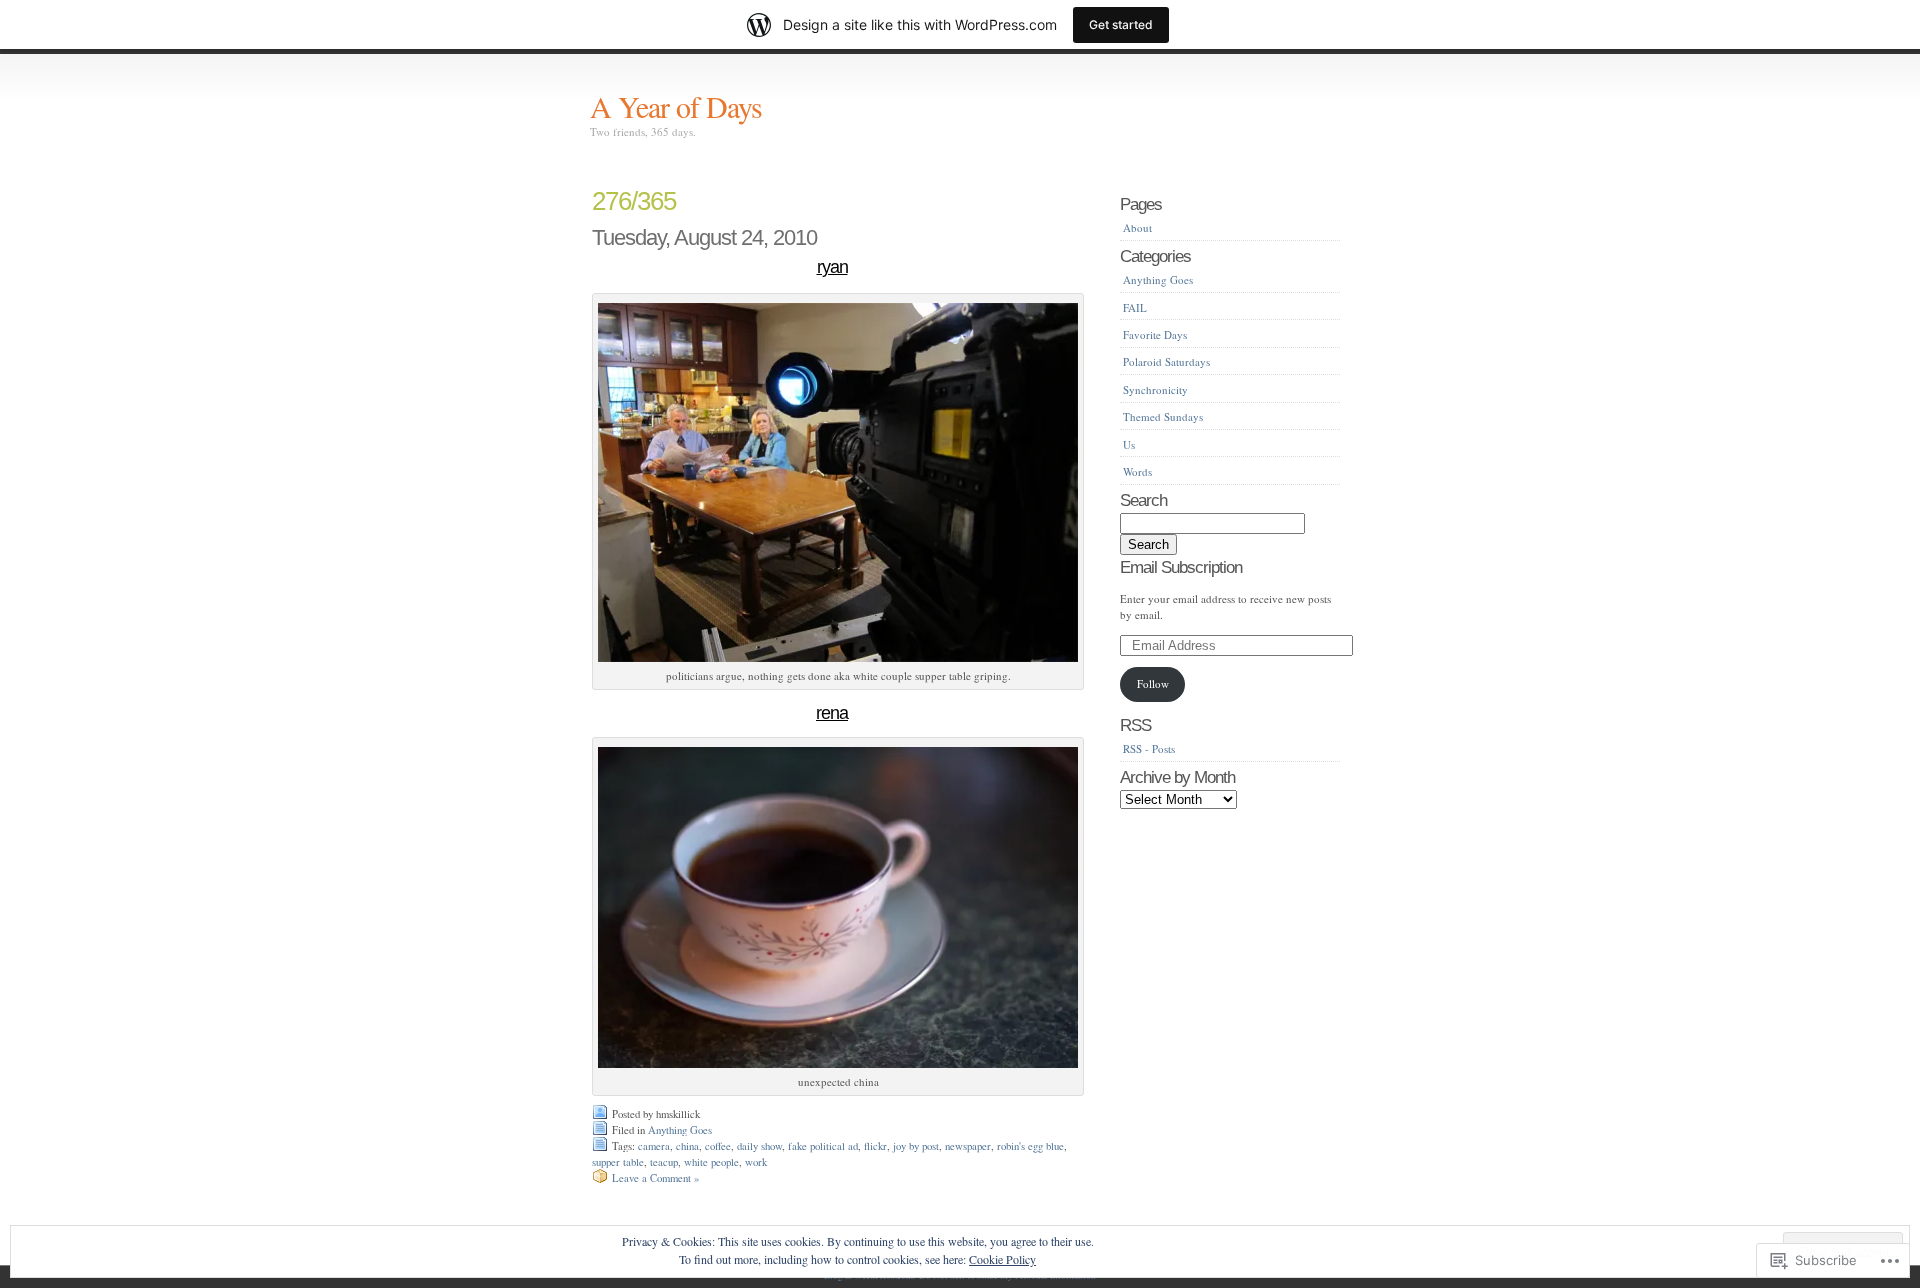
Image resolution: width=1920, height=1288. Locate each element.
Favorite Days (1155, 334)
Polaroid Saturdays (1166, 361)
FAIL (1135, 307)
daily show (759, 1146)
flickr (875, 1146)
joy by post (916, 1146)
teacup (664, 1162)
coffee (718, 1146)
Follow (1153, 683)
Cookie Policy (1002, 1259)
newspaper (968, 1146)
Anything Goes (680, 1130)
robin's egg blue (1030, 1146)
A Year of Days (676, 106)
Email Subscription (1181, 567)
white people (711, 1162)
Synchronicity (1155, 389)
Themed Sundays (1163, 416)
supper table (618, 1162)
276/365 (634, 201)
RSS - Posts (1149, 748)
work (756, 1162)
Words (1137, 471)
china (687, 1146)
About (1137, 227)
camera (654, 1146)
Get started (1121, 24)
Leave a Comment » (655, 1178)
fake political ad (823, 1146)
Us (1129, 444)
